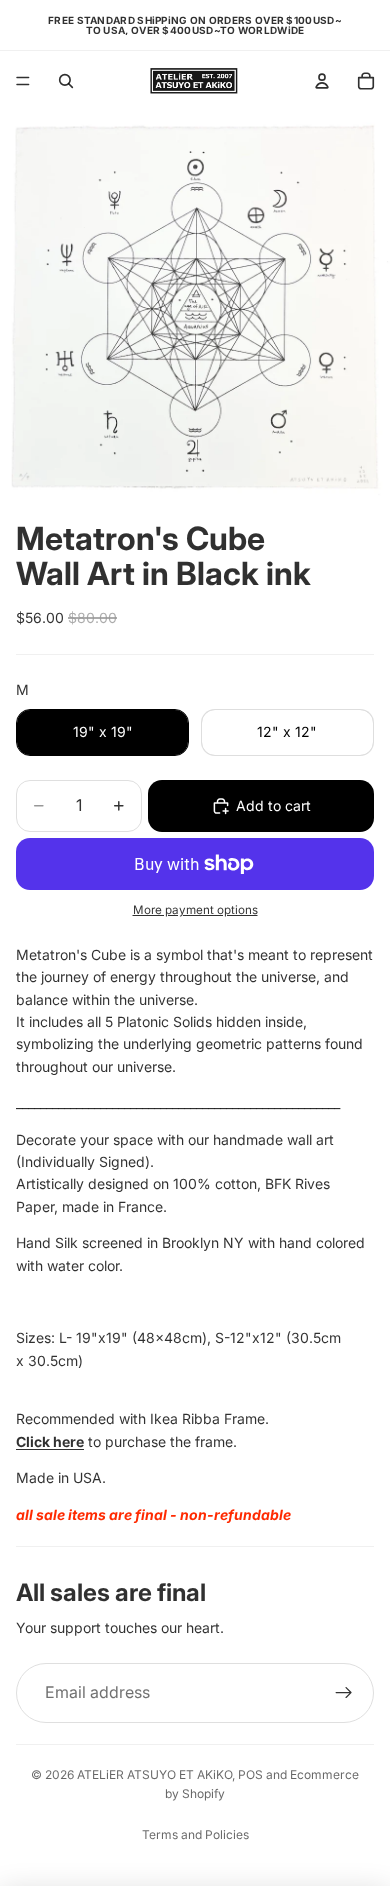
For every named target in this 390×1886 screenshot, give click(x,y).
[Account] (322, 81)
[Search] (66, 81)
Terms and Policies (195, 1834)
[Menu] (23, 81)
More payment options (195, 910)
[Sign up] (344, 1693)
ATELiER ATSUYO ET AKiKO (154, 1774)
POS (250, 1774)
